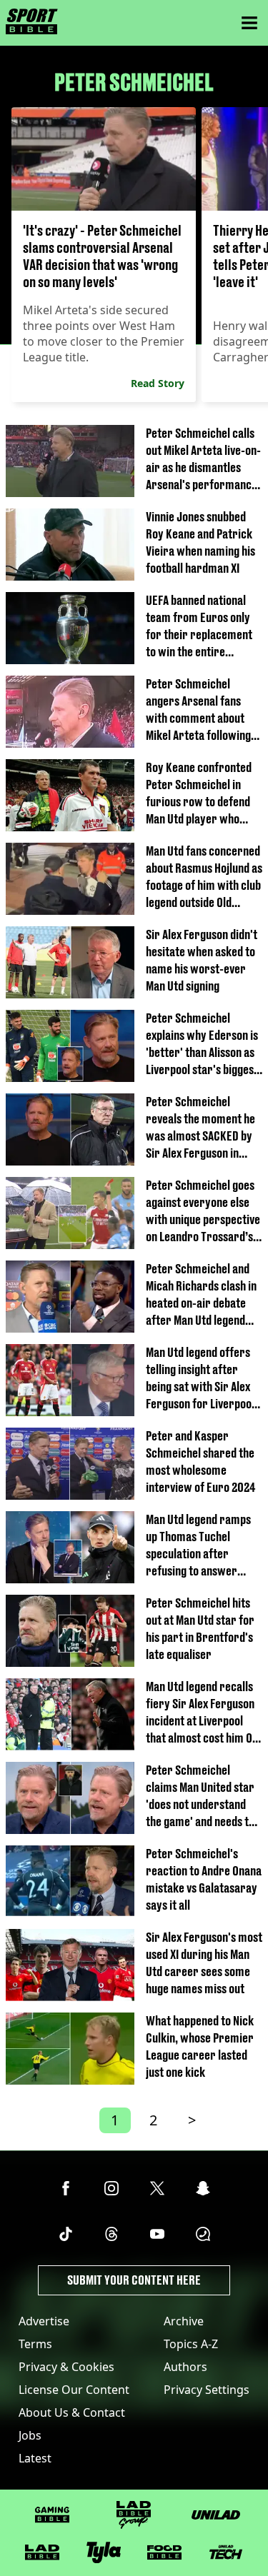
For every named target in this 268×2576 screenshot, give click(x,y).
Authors (185, 2367)
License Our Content (74, 2390)
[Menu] (249, 23)
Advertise (44, 2321)
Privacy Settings (207, 2390)
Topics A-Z (191, 2344)
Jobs (30, 2435)
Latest (35, 2458)
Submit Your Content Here (134, 2280)
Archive (184, 2321)
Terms (35, 2344)
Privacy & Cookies (66, 2367)
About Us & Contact (72, 2412)
